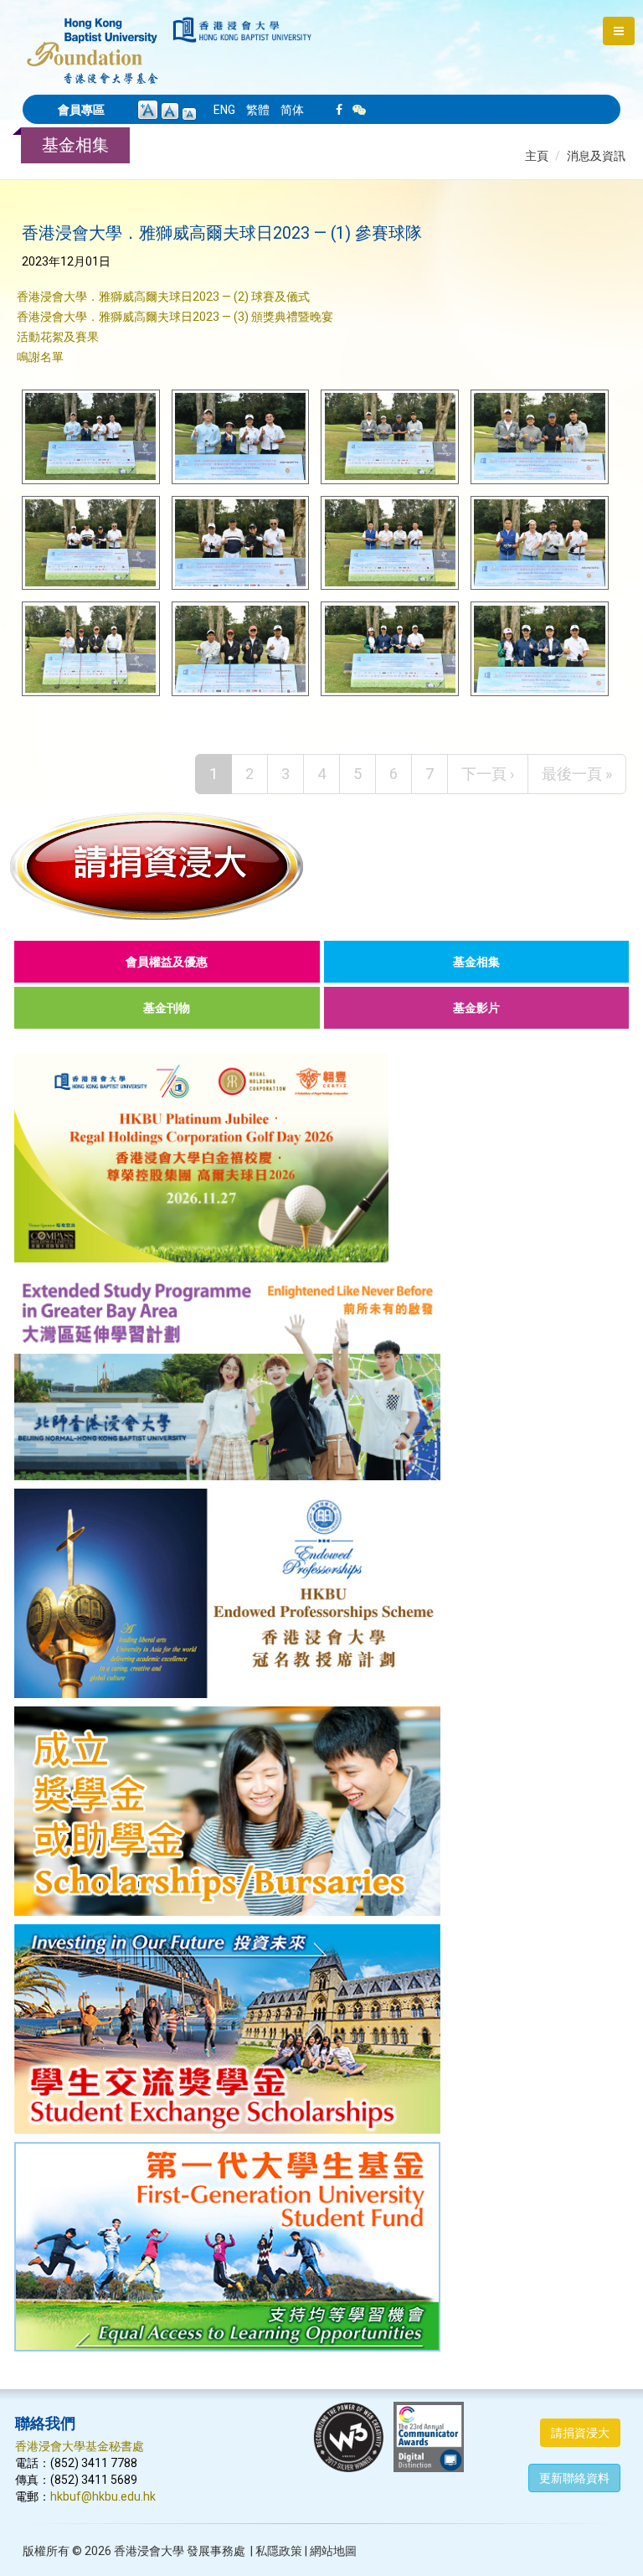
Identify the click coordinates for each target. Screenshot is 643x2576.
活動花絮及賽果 (58, 337)
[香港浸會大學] (242, 30)
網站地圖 (333, 2551)
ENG (224, 110)
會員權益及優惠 (167, 962)
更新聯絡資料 (574, 2478)
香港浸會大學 (149, 2551)
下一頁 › (488, 774)
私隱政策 (279, 2551)
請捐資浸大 (580, 2433)
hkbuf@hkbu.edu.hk (103, 2496)
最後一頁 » (577, 774)
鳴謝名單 (40, 357)
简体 (292, 110)
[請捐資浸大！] (321, 865)
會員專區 (81, 110)
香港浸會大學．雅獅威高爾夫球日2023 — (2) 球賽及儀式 (163, 297)
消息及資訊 (596, 156)
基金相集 (476, 962)
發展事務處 (216, 2551)
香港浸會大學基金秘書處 (80, 2446)
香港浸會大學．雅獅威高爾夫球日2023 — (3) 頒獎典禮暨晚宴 (175, 317)
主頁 (537, 156)
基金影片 (476, 1008)
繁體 (258, 110)
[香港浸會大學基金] (93, 42)
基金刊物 (167, 1008)
